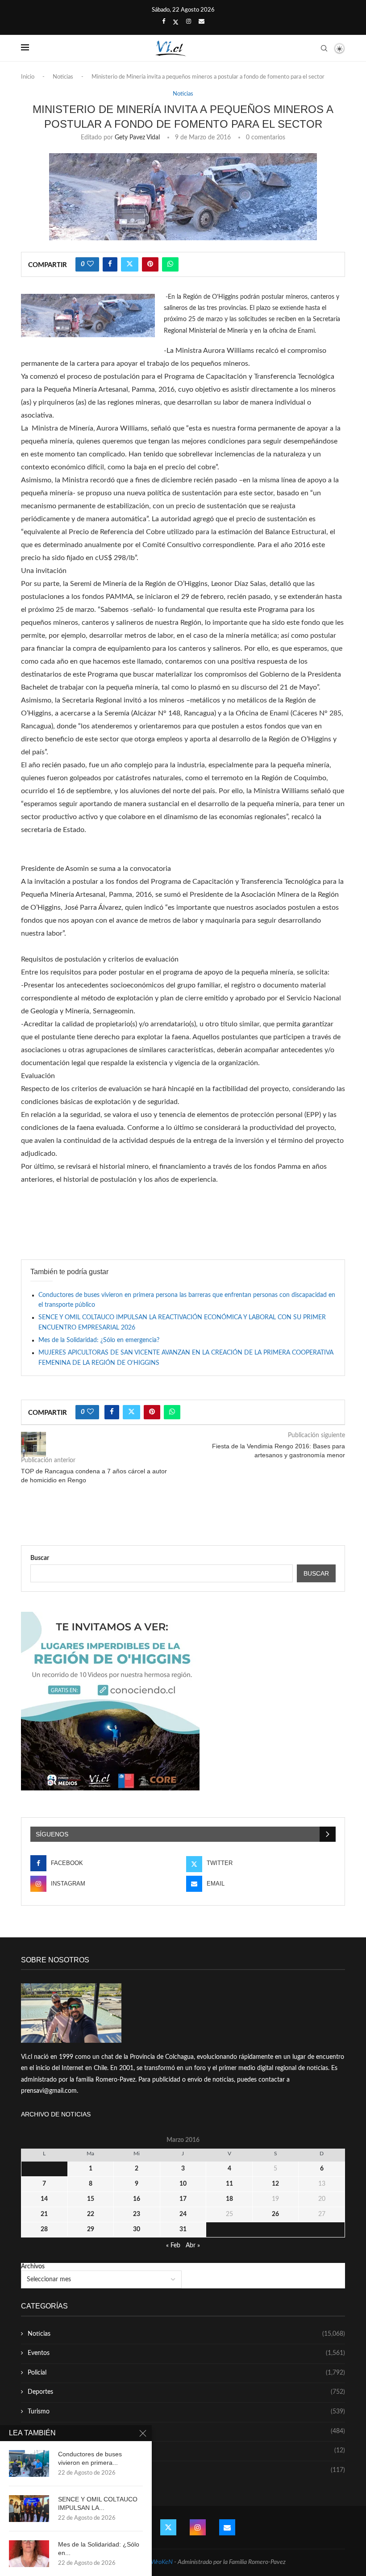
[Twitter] (176, 22)
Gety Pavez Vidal (137, 138)
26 (275, 2214)
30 (137, 2229)
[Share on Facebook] (110, 264)
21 (44, 2214)
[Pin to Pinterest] (150, 264)
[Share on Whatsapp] (170, 264)
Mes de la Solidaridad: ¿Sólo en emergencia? (99, 1340)
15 (91, 2199)
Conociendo (186, 2451)
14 (44, 2199)
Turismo (186, 2412)
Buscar (40, 1558)
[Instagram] (189, 22)
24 (183, 2214)
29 (91, 2229)
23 (137, 2214)
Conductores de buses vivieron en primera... (90, 2458)
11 (229, 2184)
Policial (186, 2373)
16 (137, 2199)
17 (183, 2199)
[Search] (324, 48)
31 (183, 2229)
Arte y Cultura (186, 2431)
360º (186, 2470)
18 (229, 2199)
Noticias (63, 77)
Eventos (186, 2353)
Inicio (28, 77)
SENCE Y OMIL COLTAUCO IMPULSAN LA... (98, 2503)
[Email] (202, 22)
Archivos (33, 2267)
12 (275, 2184)
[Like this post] (90, 264)
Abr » (193, 2246)
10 (183, 2184)
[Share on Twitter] (130, 264)
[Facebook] (164, 22)
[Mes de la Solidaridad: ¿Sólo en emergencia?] (29, 2554)
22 (91, 2214)
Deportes (186, 2392)
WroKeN (162, 2562)
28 (44, 2229)
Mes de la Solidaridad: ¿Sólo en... (99, 2549)
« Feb (173, 2246)
